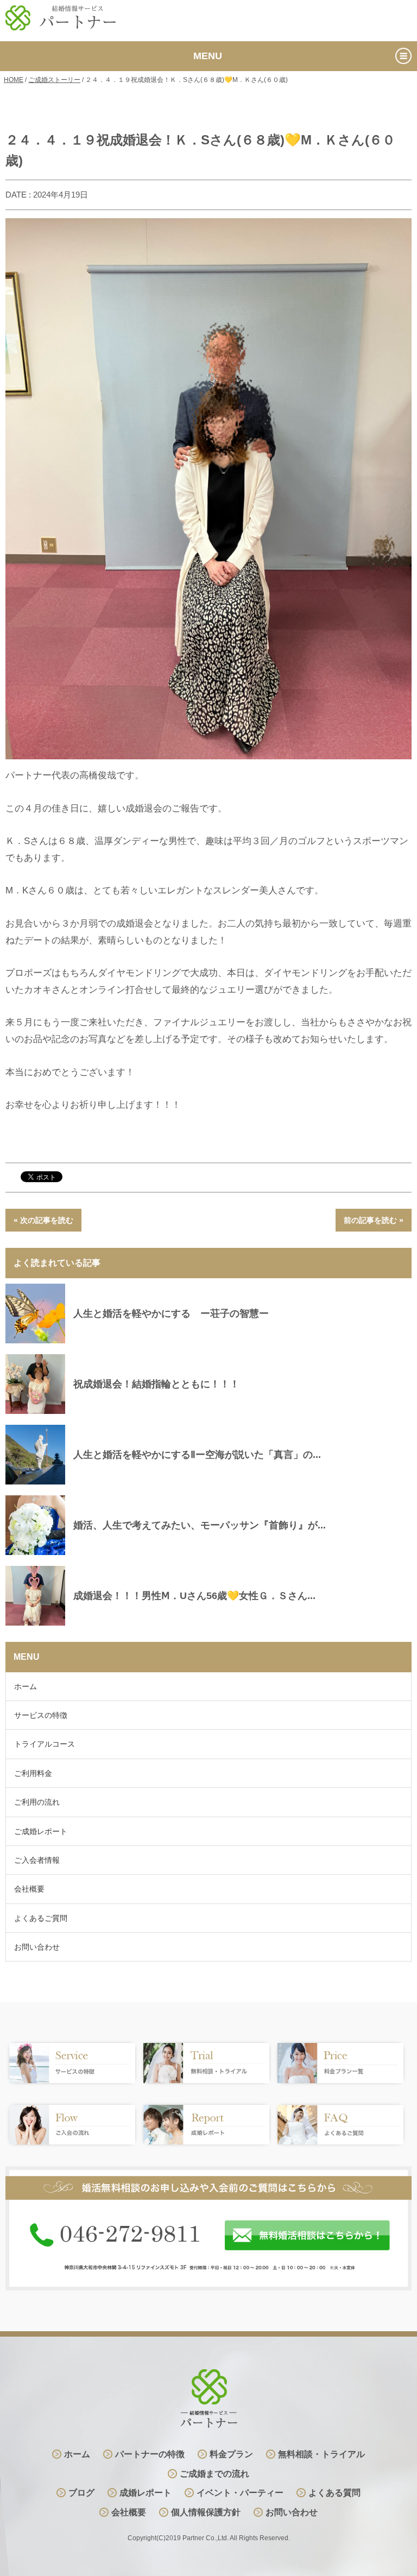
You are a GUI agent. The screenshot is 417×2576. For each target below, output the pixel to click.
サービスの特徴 (41, 1715)
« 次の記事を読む (43, 1220)
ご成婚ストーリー (54, 80)
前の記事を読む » (374, 1220)
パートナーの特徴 (150, 2454)
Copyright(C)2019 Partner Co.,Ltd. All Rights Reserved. (209, 2538)
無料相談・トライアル (321, 2454)
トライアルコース (45, 1744)
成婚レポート (146, 2493)
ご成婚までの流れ (214, 2474)
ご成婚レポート (41, 1831)
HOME (14, 80)
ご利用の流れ (37, 1802)
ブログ (81, 2493)
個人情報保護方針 (206, 2512)
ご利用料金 (33, 1773)
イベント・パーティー (240, 2493)
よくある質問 (334, 2493)
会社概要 (29, 1889)
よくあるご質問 (41, 1918)
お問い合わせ (37, 1947)
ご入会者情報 (37, 1860)
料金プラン (231, 2454)
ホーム (26, 1686)
